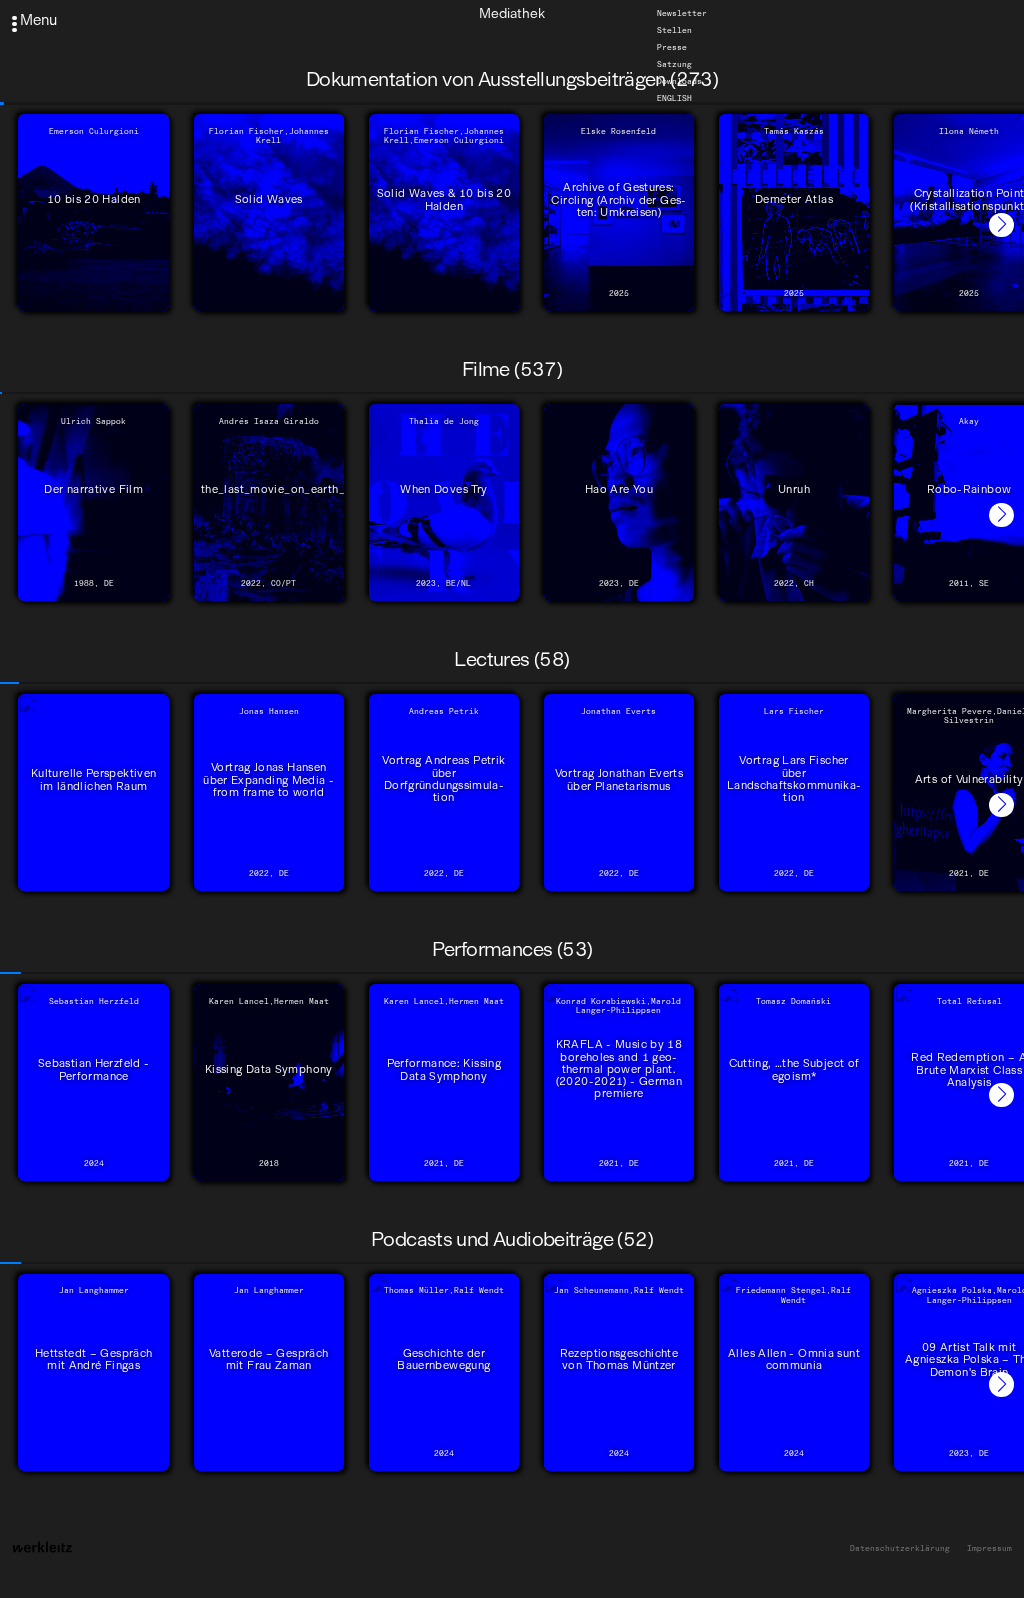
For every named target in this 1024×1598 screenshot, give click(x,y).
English (674, 98)
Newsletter (682, 13)
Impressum (989, 1548)
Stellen (674, 30)
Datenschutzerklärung (900, 1548)
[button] (1001, 225)
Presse (672, 47)
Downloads (679, 81)
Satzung (674, 64)
